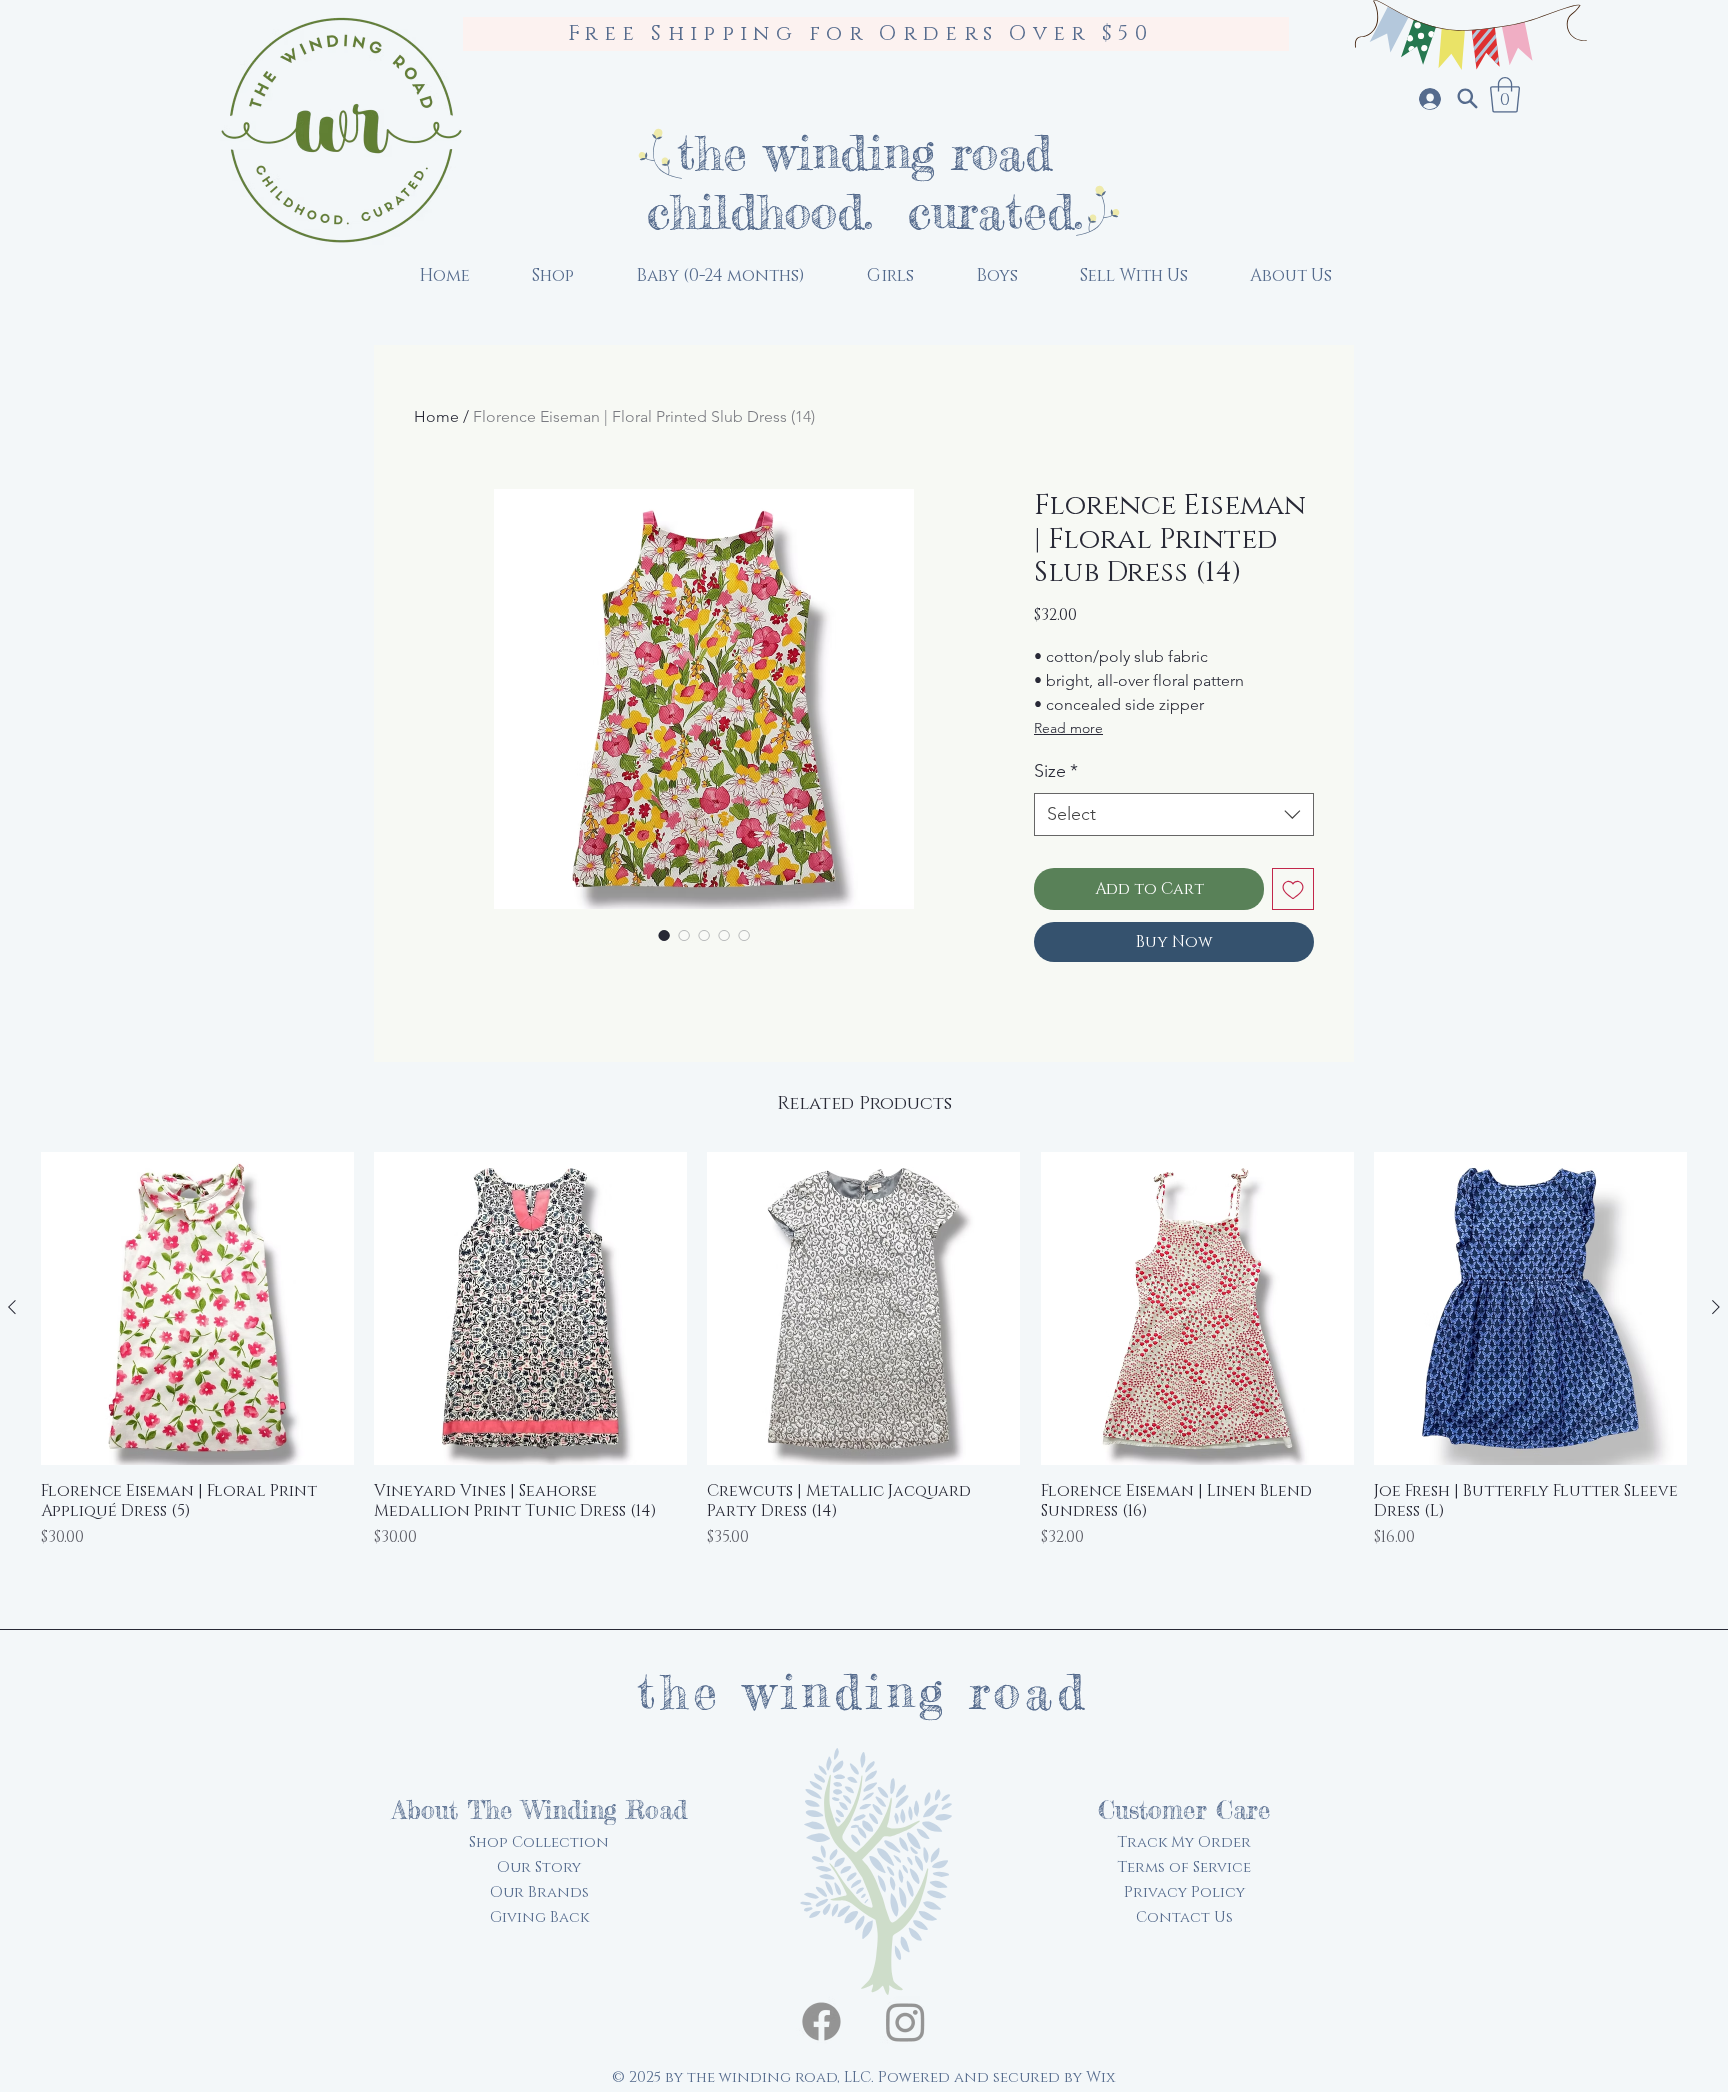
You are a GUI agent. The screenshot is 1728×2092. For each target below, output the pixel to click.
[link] (1505, 95)
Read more (1068, 728)
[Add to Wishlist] (1293, 889)
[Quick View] (197, 1308)
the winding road (864, 152)
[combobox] (1174, 814)
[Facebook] (821, 2021)
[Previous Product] (12, 1307)
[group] (864, 1376)
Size (1056, 771)
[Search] (1467, 98)
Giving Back (539, 1917)
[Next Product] (1716, 1307)
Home (436, 416)
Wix (1100, 2077)
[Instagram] (905, 2021)
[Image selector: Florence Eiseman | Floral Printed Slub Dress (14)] (664, 935)
